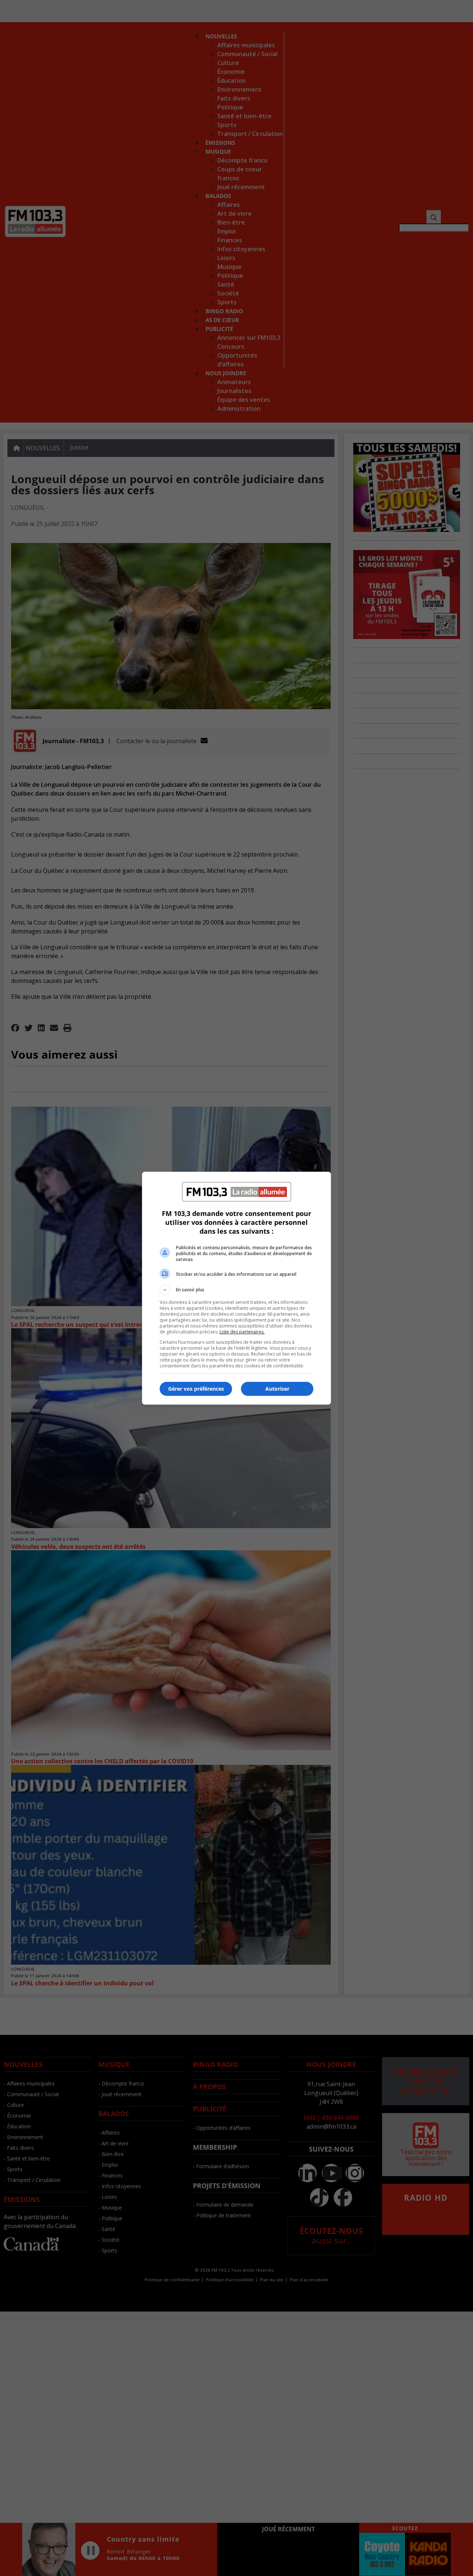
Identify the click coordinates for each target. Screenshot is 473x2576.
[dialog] (236, 1288)
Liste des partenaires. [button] (242, 1332)
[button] (236, 1290)
